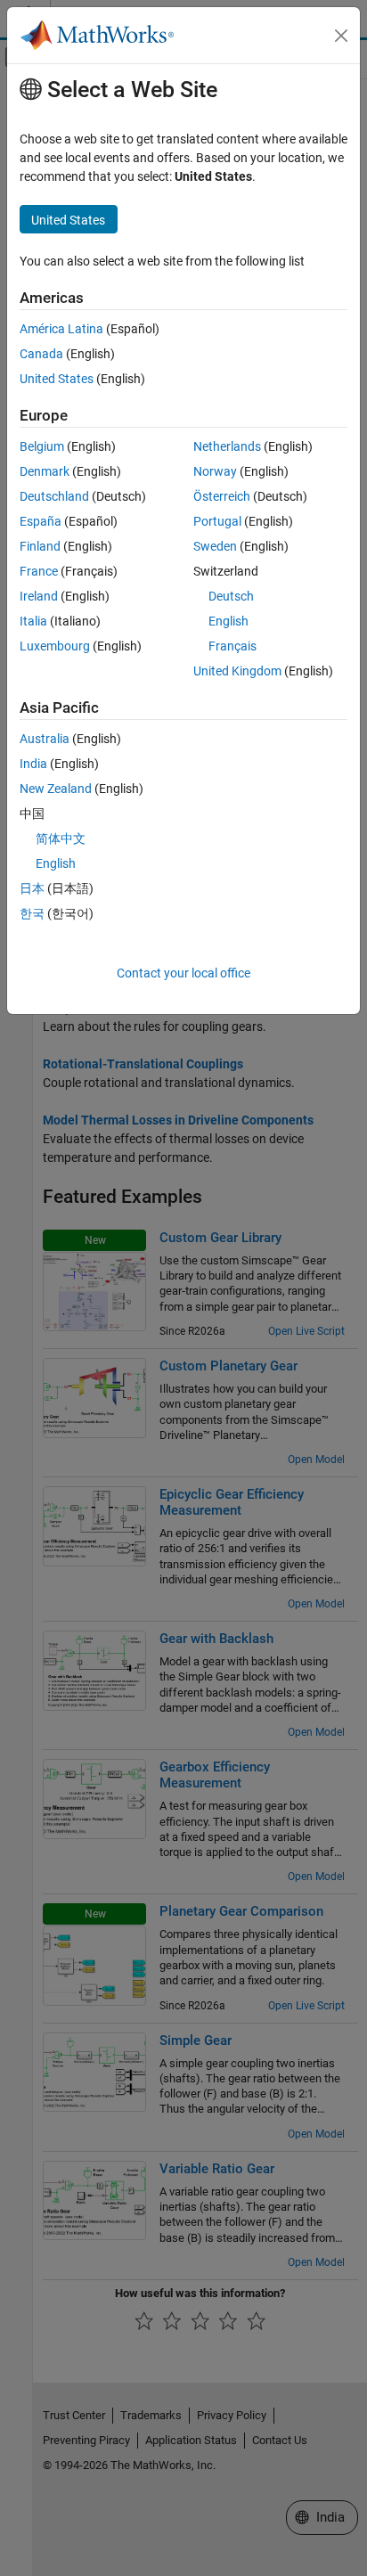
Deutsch (231, 596)
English (228, 621)
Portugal (217, 521)
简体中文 (61, 838)
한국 (32, 913)
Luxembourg (55, 646)
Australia (45, 739)
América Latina (61, 329)
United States (57, 379)
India (33, 764)
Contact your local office (183, 973)
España (41, 521)
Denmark (45, 471)
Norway (215, 471)
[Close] (341, 36)
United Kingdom (237, 671)
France (39, 571)
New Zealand (56, 789)
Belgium (42, 446)
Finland (40, 546)
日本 (32, 888)
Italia (33, 621)
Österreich (222, 496)
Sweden (215, 546)
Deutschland (54, 496)
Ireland (39, 596)
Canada (41, 354)
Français (232, 646)
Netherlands (227, 446)
